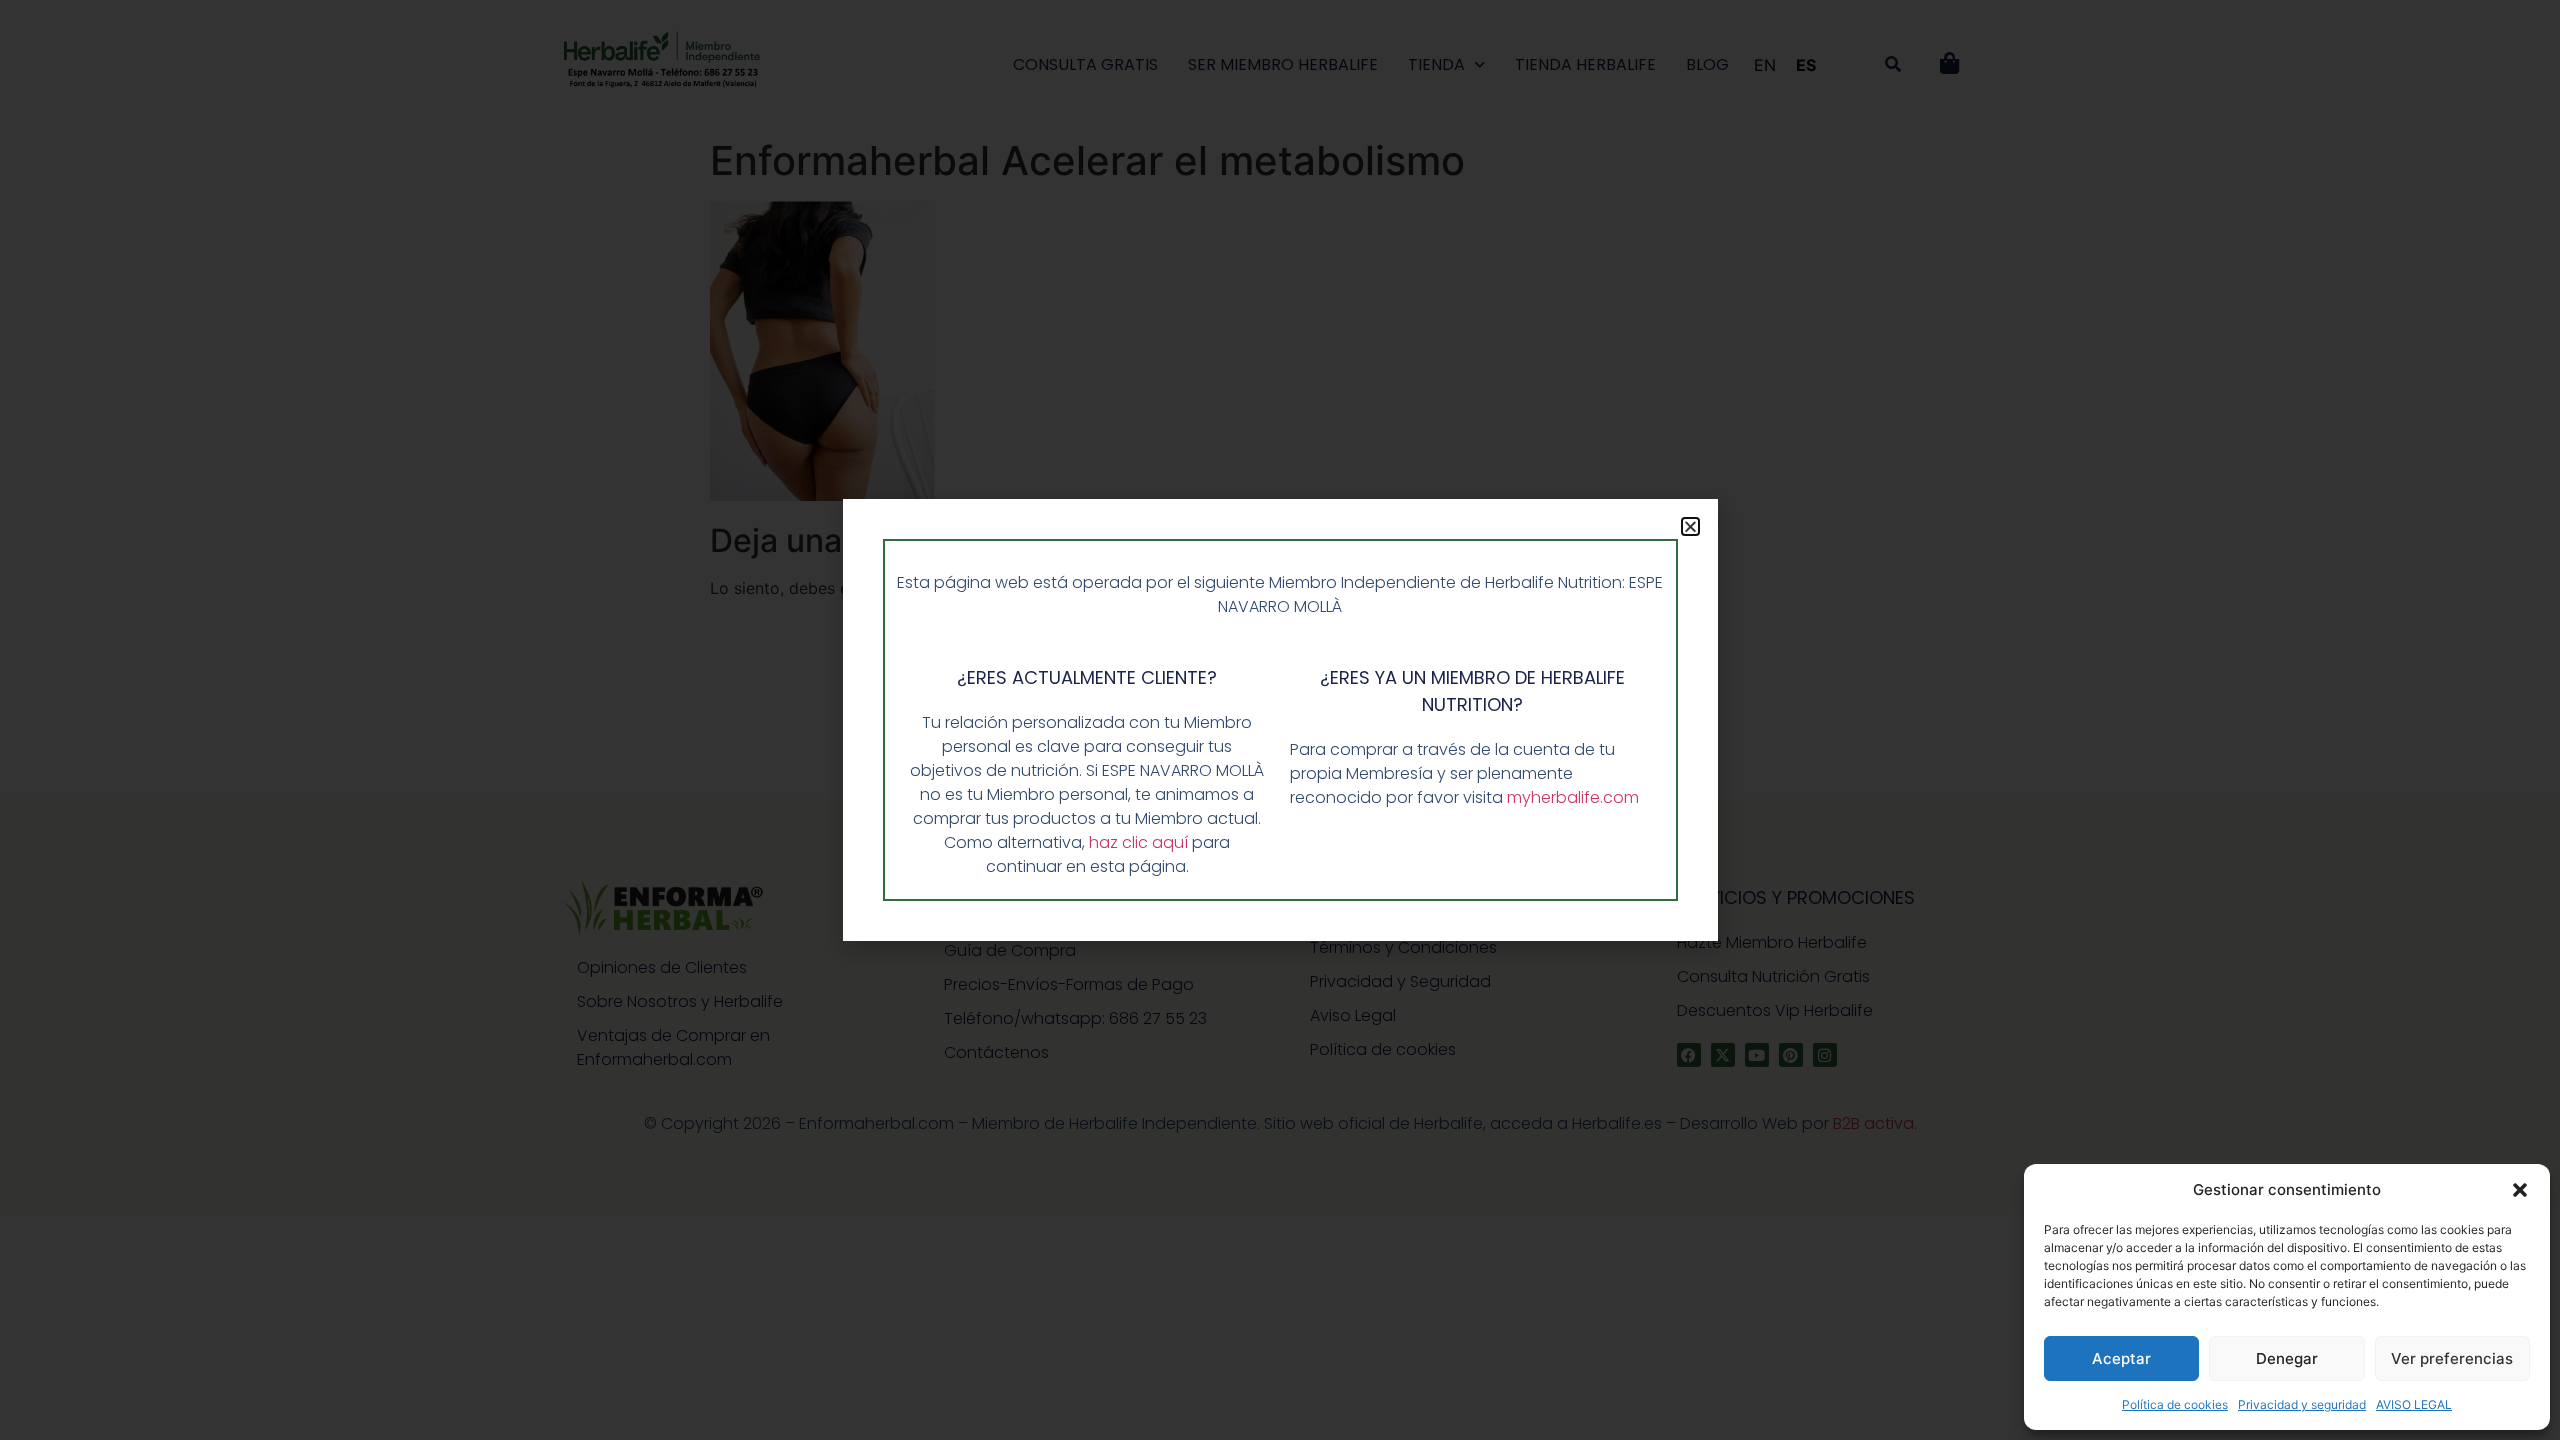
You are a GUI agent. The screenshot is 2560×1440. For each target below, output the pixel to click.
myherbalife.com (1573, 797)
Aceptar (2121, 1358)
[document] (1280, 720)
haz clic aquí (1140, 842)
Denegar (2287, 1358)
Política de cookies (2175, 1404)
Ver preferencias (2452, 1358)
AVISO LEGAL (2414, 1404)
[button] (2520, 1190)
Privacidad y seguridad (2302, 1404)
